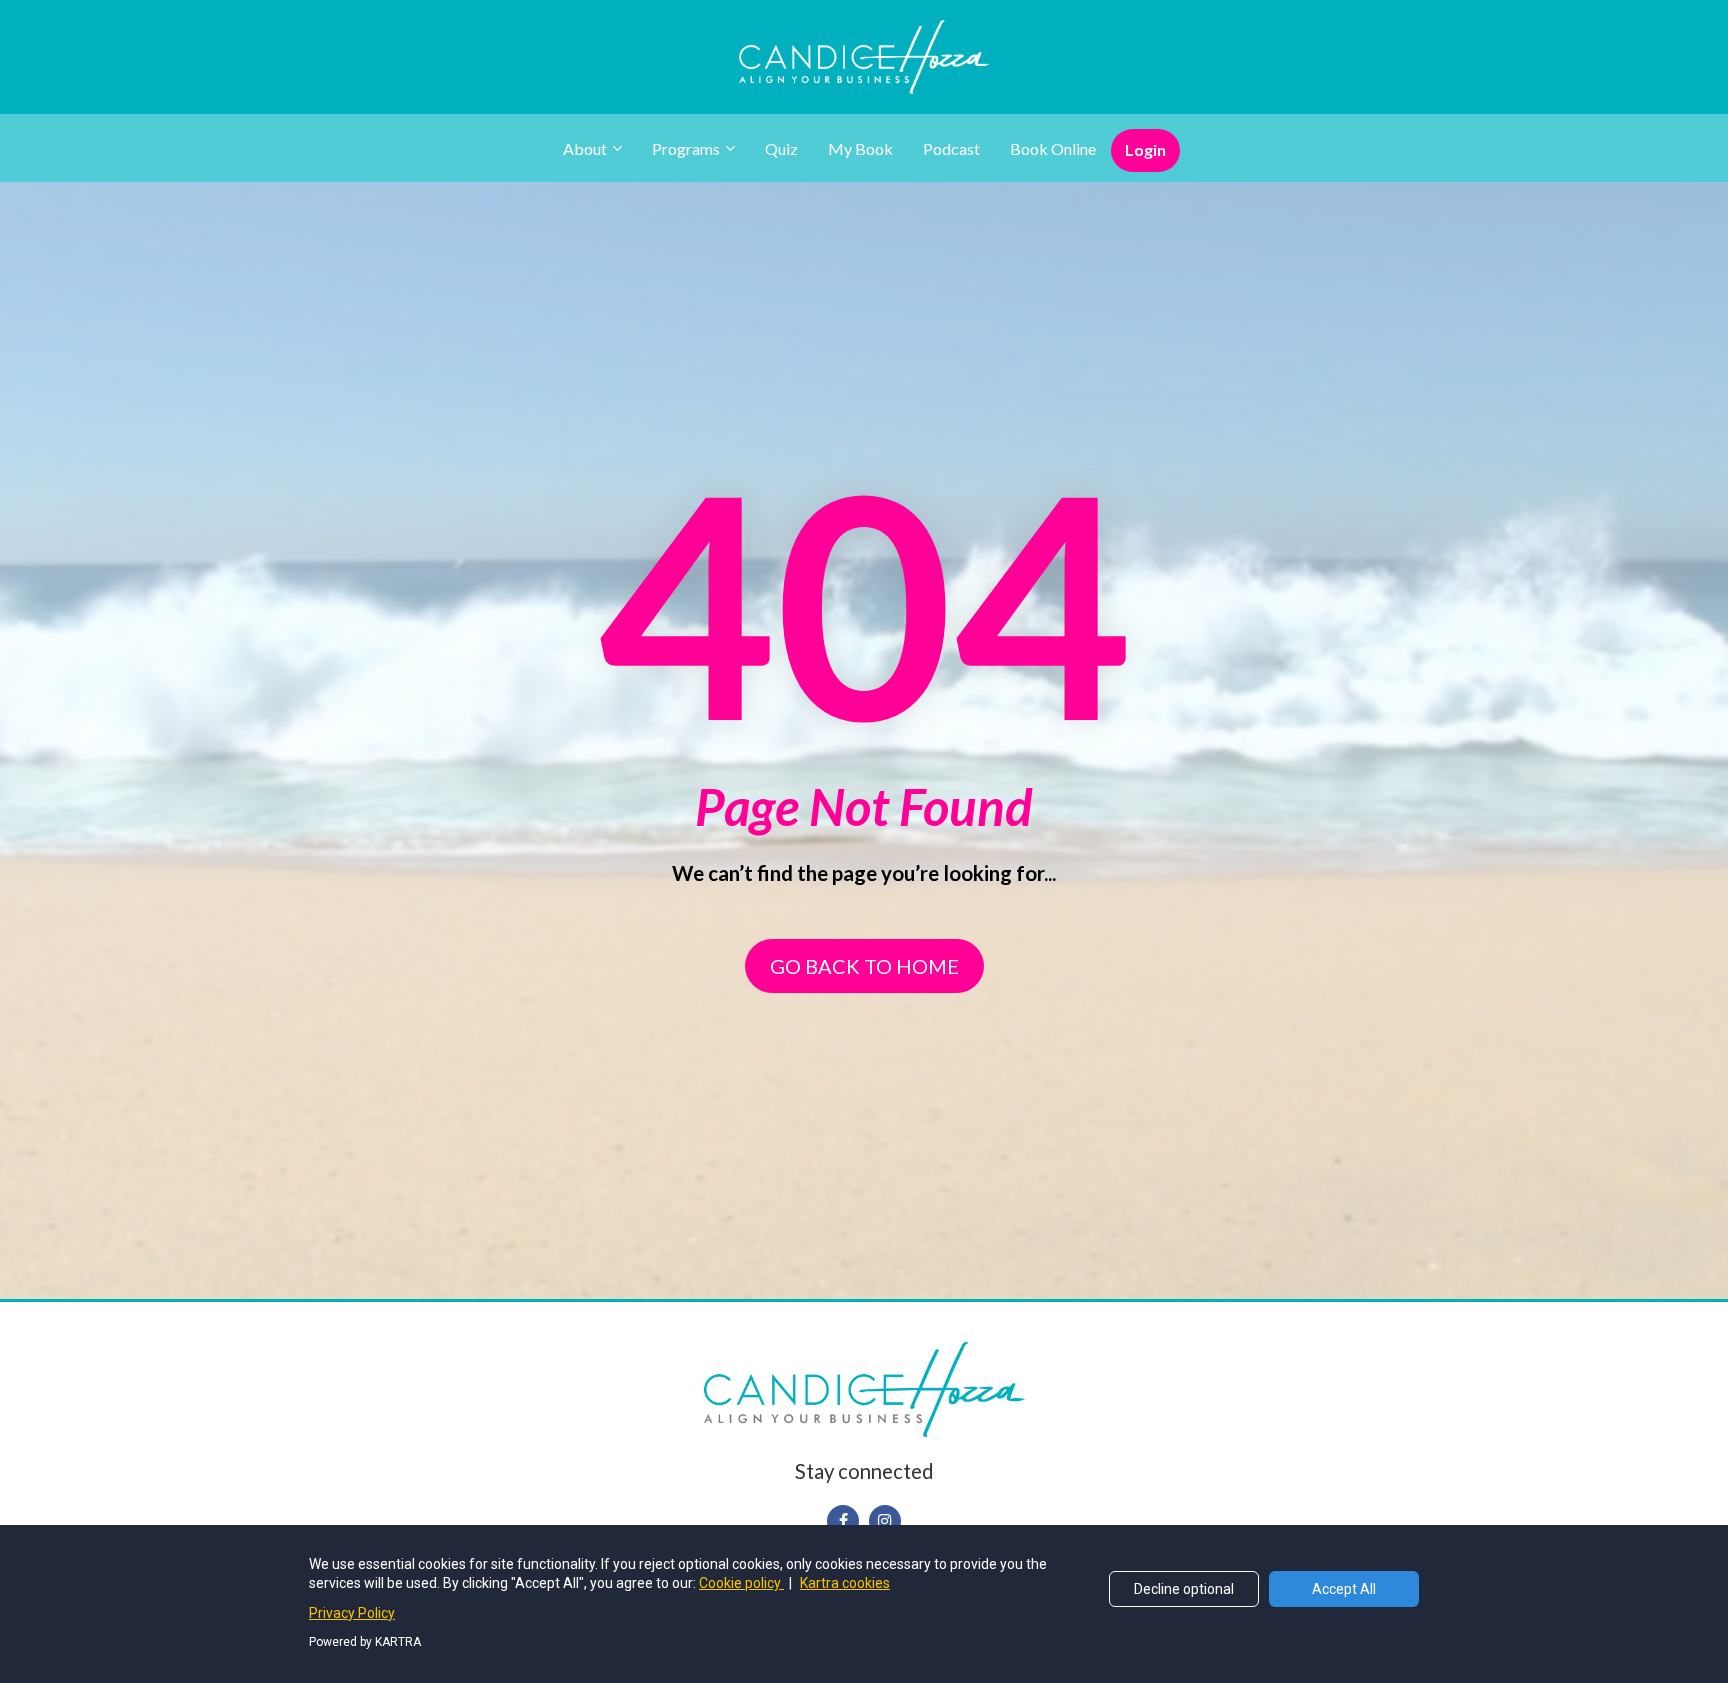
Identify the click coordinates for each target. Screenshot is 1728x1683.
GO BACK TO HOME (864, 966)
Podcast (951, 148)
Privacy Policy (352, 1613)
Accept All (1344, 1589)
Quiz (781, 148)
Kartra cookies (845, 1583)
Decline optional (1184, 1589)
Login (1145, 149)
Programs (686, 148)
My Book (860, 148)
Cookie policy (741, 1583)
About (585, 148)
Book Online (1053, 148)
